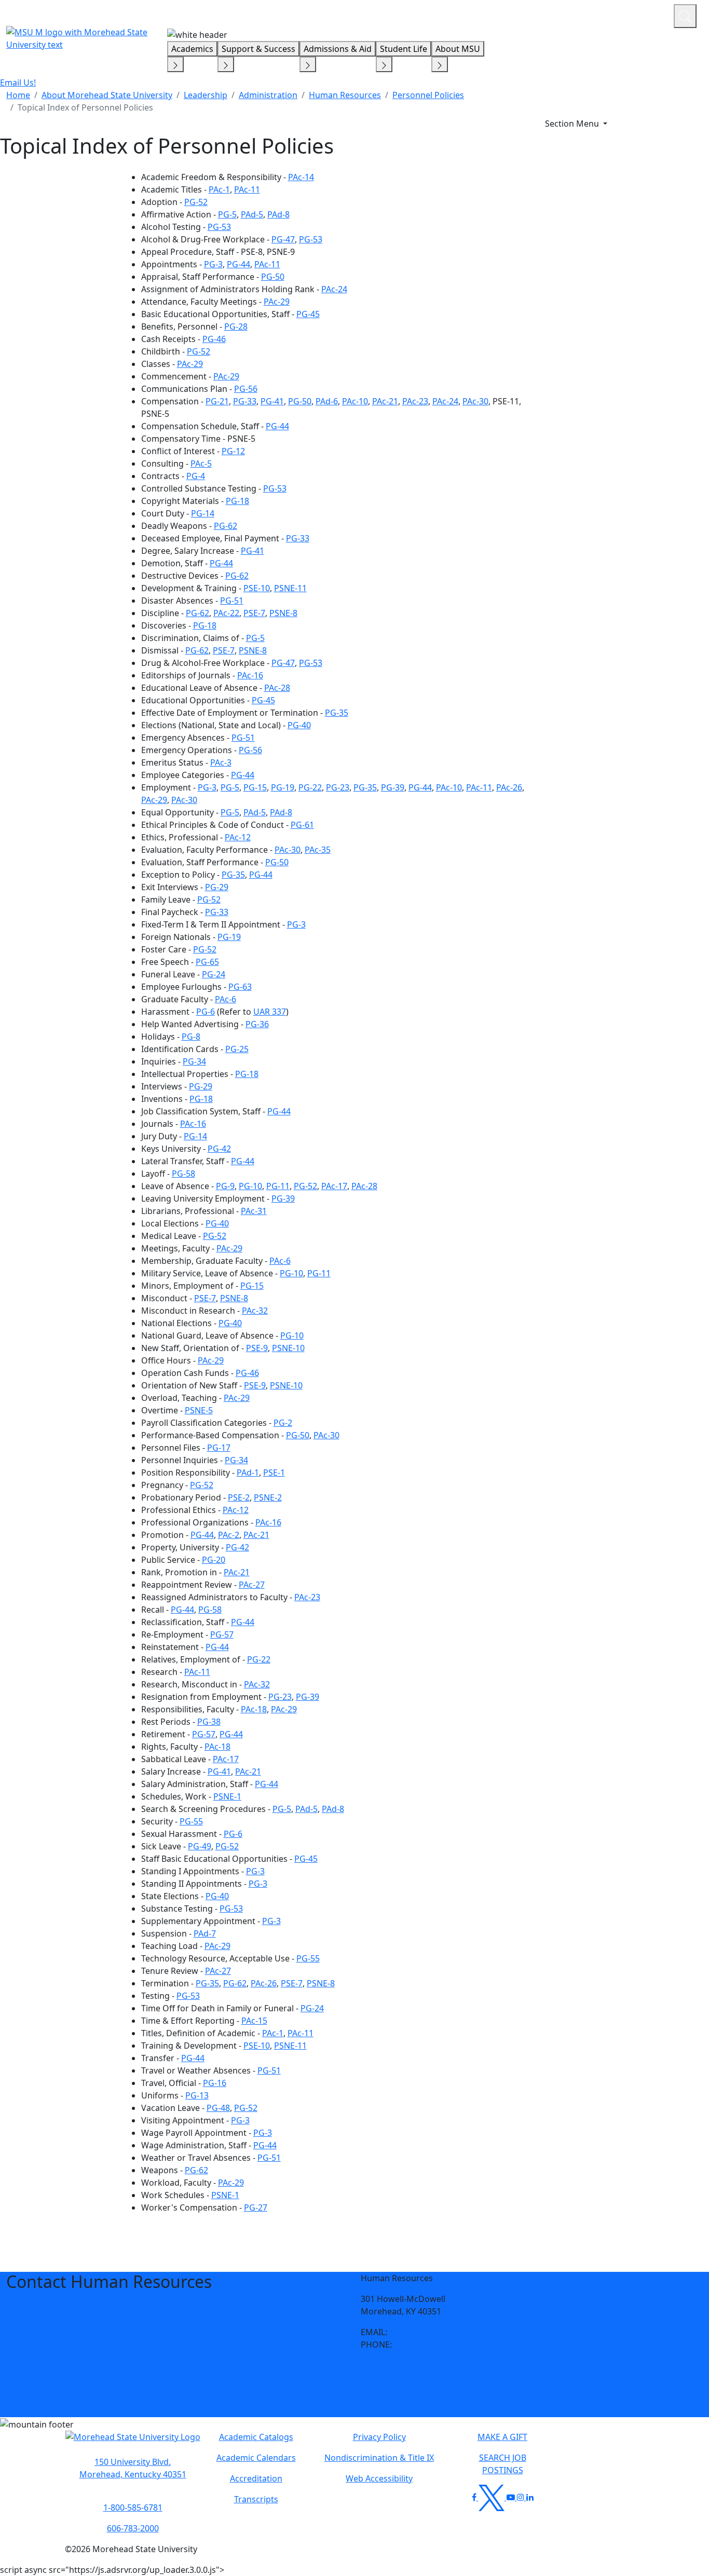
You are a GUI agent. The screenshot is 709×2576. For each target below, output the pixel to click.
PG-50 (273, 277)
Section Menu (573, 124)
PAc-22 (226, 613)
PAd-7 (205, 1933)
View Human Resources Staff (417, 2386)
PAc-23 (415, 401)
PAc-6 (226, 999)
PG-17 (219, 1448)
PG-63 (240, 987)
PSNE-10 (288, 1348)
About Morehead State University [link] (107, 95)
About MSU (458, 49)
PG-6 (206, 1012)
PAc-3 (221, 762)
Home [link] (18, 95)
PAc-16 (250, 675)
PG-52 (196, 202)
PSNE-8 (283, 613)
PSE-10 (257, 588)
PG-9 (225, 1186)
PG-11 (278, 1186)
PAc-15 (254, 2021)
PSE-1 (274, 1473)
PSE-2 (239, 1497)
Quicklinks (531, 15)
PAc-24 (334, 289)
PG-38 (209, 1722)
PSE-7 (254, 613)
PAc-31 (254, 1211)
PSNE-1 (227, 1796)
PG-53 (219, 227)
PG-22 (310, 787)
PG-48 (218, 2108)
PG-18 (237, 501)
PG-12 (233, 451)
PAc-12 (238, 837)
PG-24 (214, 974)
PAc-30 (475, 401)
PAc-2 (229, 1535)
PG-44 (238, 264)
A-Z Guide (596, 15)
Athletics (646, 15)
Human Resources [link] (345, 95)
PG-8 (191, 1037)
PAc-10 (355, 401)
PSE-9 (257, 1348)
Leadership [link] (206, 95)
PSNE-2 (268, 1497)
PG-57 (222, 1634)
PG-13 (197, 2095)
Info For (468, 15)
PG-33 (245, 401)
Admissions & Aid (338, 49)
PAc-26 (509, 787)
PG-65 (207, 962)
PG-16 (215, 2083)
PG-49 (200, 1846)
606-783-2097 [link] (420, 2345)
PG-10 (250, 1186)
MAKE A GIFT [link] (502, 2437)
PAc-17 (334, 1186)
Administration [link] (268, 95)
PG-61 (302, 825)
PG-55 (191, 1821)
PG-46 (214, 339)
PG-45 (308, 314)
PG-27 (256, 2207)
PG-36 (257, 1024)
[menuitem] (18, 95)
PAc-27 (252, 1585)
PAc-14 (301, 177)
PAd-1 (248, 1473)
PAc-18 (254, 1709)
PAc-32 (255, 1311)
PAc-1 (219, 189)
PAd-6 (327, 401)
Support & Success (258, 49)
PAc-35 (318, 850)
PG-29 (217, 887)
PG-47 (283, 239)
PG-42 (219, 1149)
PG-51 (232, 601)
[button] (363, 2365)
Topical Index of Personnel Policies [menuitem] (85, 107)
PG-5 (227, 214)
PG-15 (255, 787)
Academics (192, 49)
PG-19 (283, 787)
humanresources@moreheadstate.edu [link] (466, 2332)
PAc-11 (247, 189)
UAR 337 (270, 1012)
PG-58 (183, 1174)
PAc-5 (201, 464)
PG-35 (337, 713)
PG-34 (194, 1061)
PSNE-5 (199, 1410)
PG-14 (203, 513)
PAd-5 (252, 214)
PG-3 (213, 264)
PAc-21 (385, 401)
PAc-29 (277, 302)
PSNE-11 (290, 588)
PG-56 (246, 389)
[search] (685, 16)
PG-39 (393, 787)
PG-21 (217, 401)
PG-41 (272, 401)
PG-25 (237, 1049)
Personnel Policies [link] (428, 95)
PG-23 (338, 787)
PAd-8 (278, 214)
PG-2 (283, 1423)
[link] (363, 2365)
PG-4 (196, 476)
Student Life (404, 49)
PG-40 (299, 725)
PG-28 (236, 326)
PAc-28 (277, 688)
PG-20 (214, 1560)
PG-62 (226, 526)
